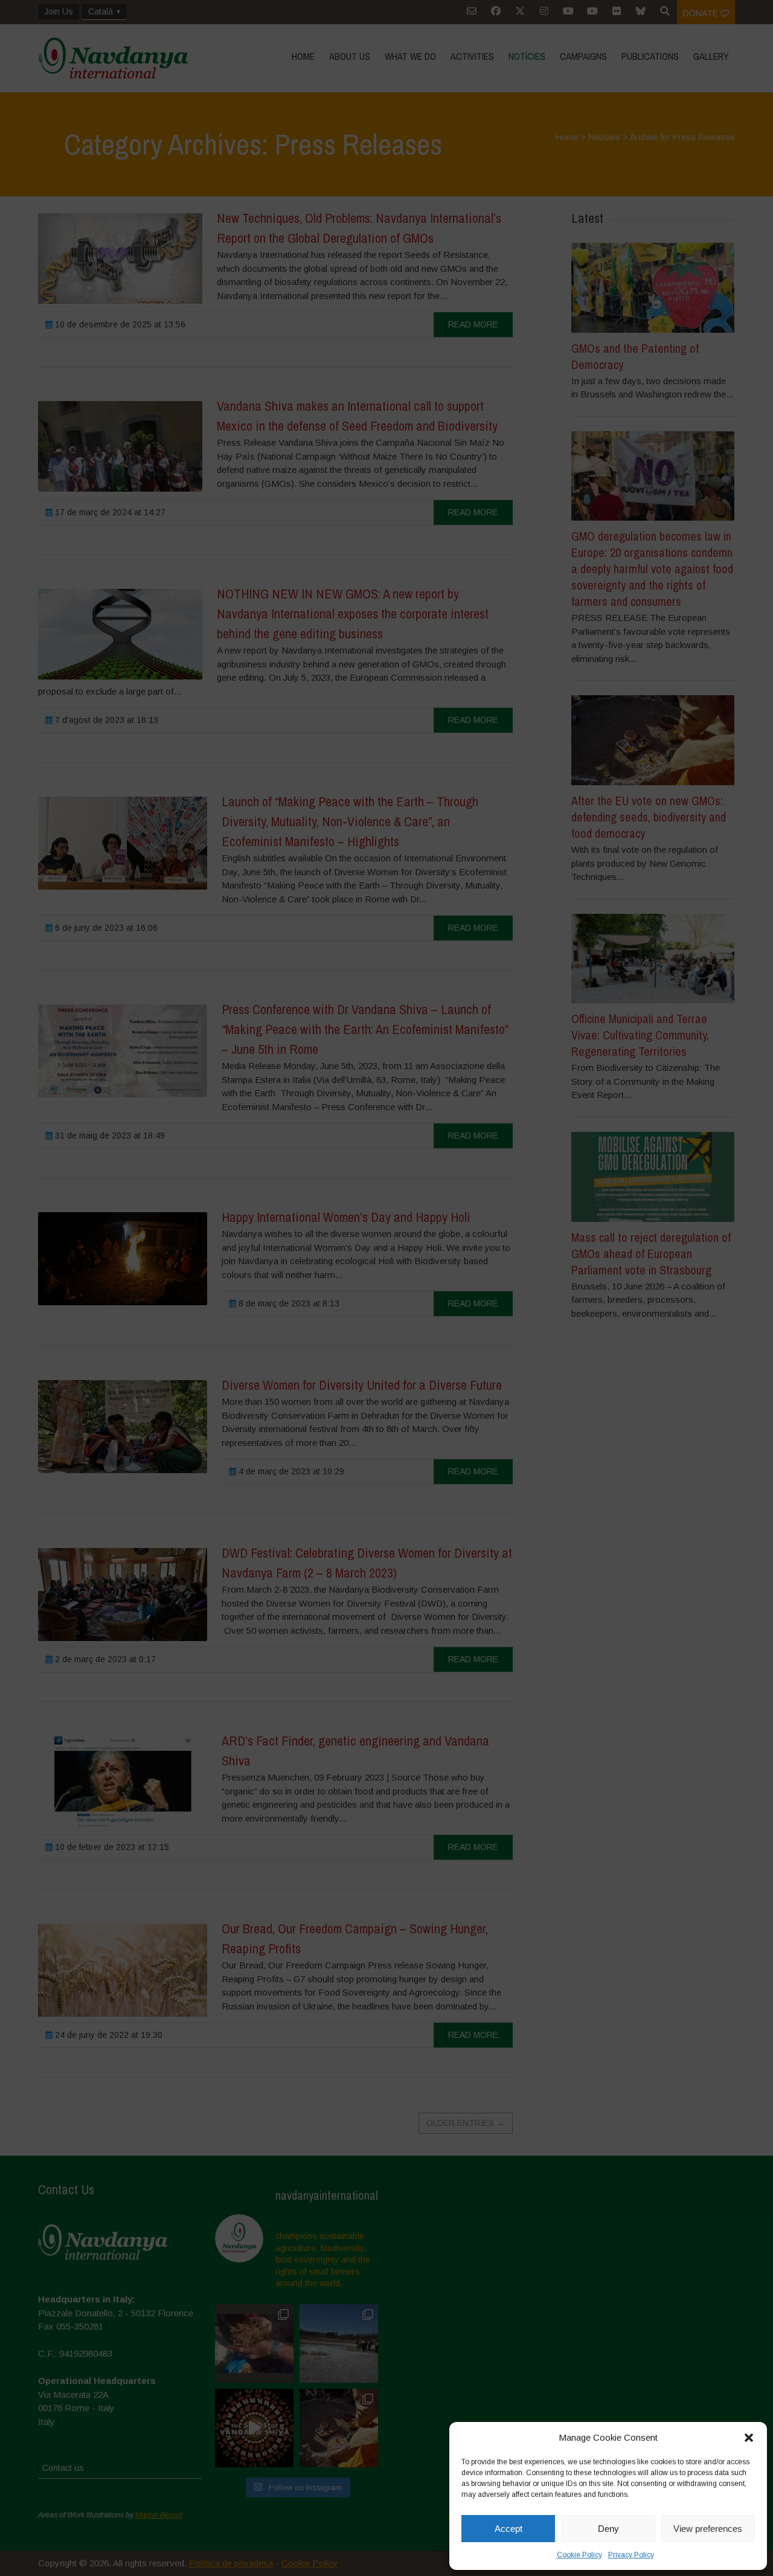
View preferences (708, 2529)
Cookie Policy (579, 2555)
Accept (508, 2529)
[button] (749, 2438)
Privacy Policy (631, 2555)
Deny (608, 2529)
